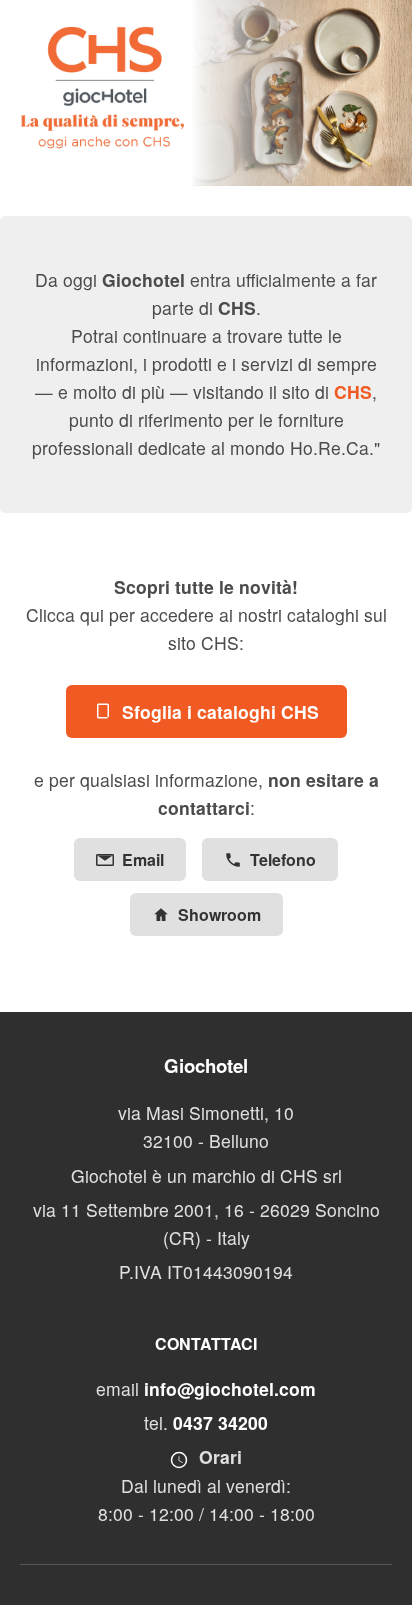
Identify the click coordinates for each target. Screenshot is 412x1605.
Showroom (219, 914)
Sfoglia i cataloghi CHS (220, 711)
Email (143, 859)
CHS (353, 391)
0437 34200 (220, 1422)
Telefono (283, 859)
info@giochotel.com (230, 1388)
